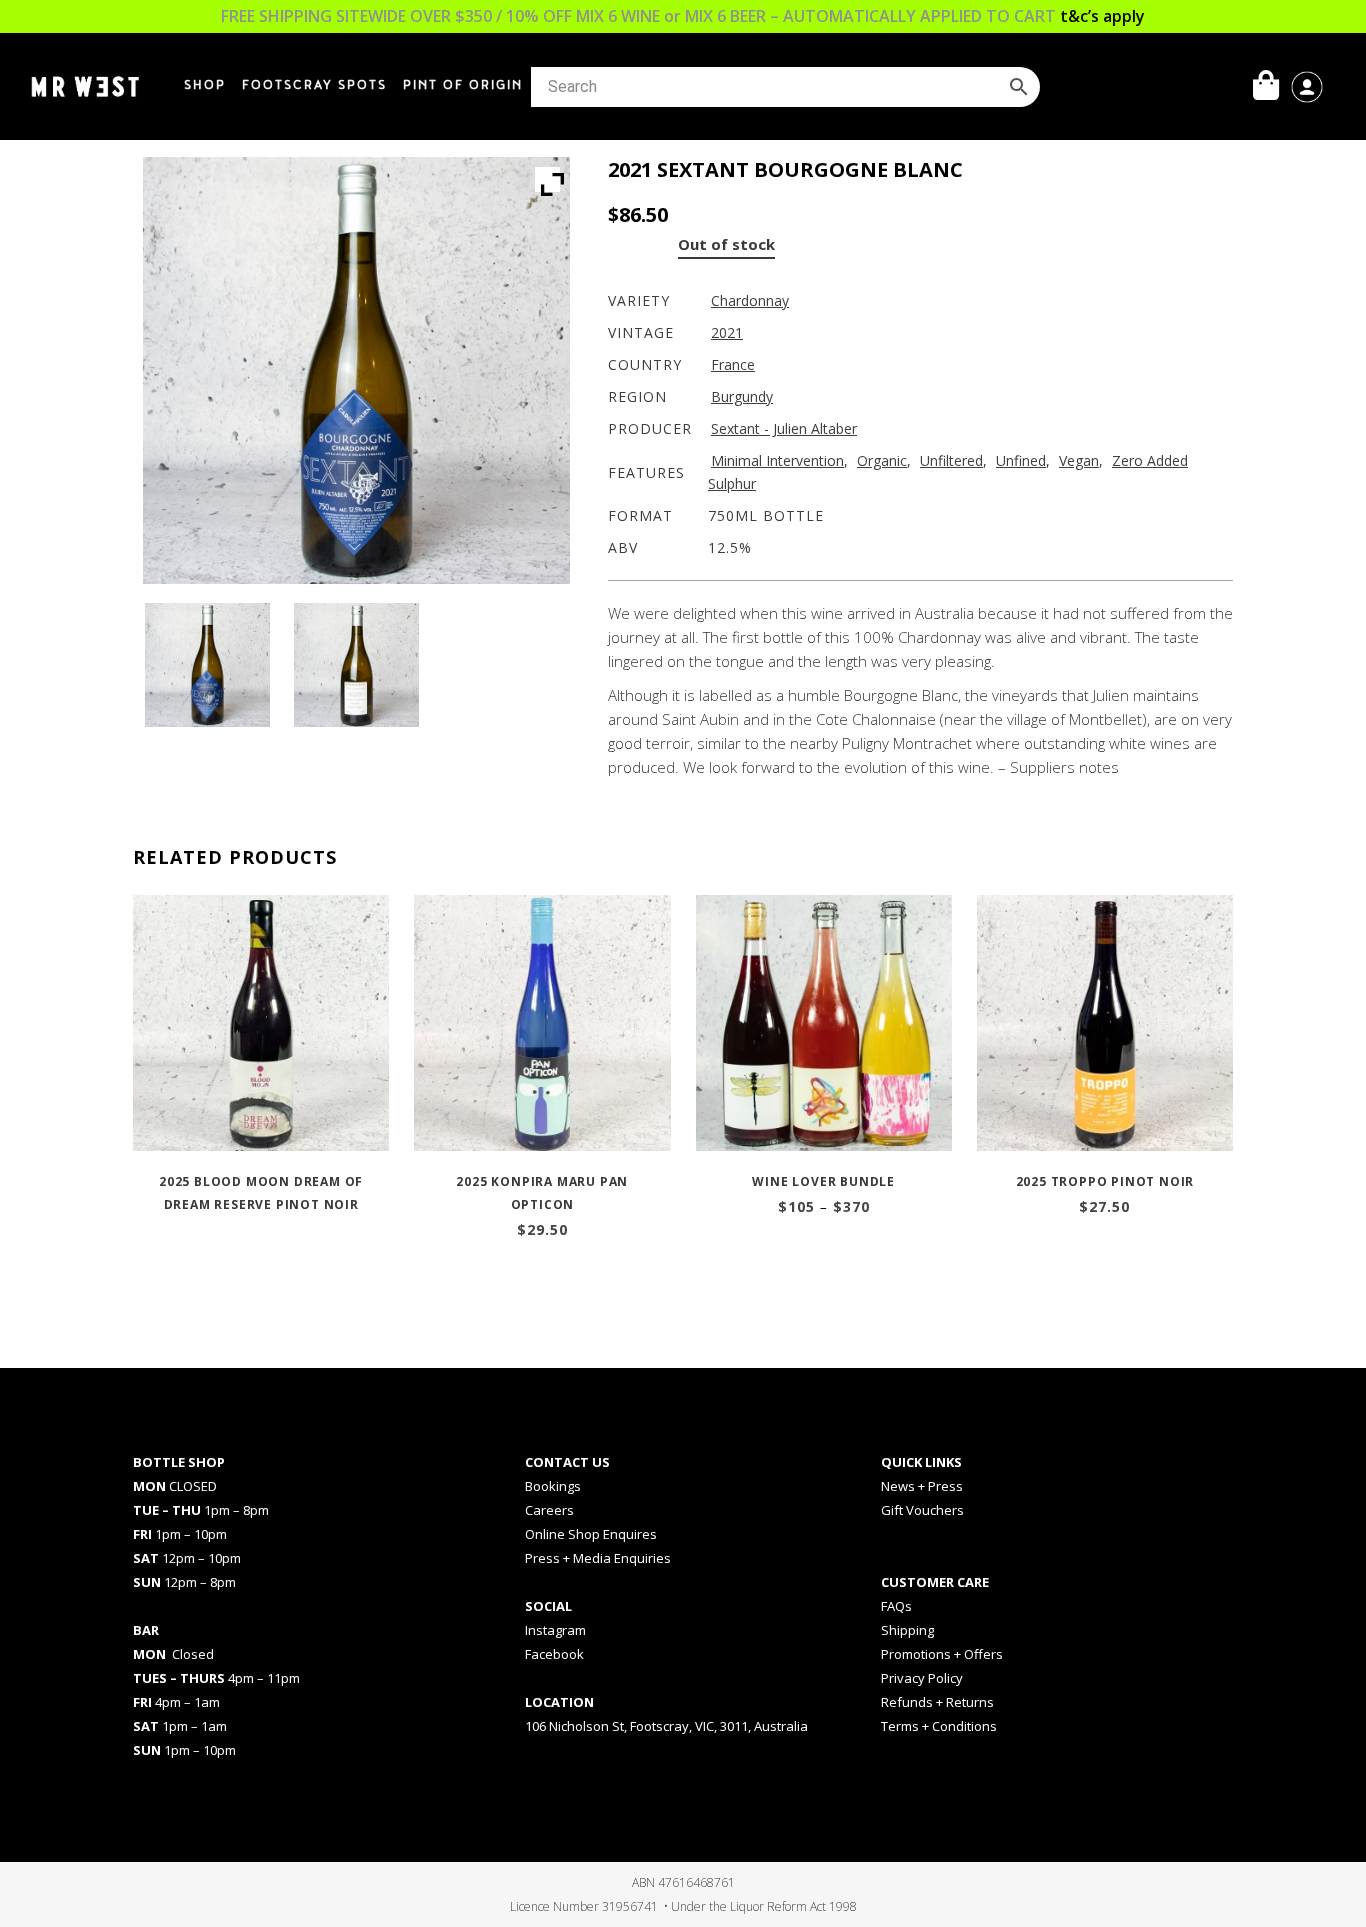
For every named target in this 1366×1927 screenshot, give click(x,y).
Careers (549, 1510)
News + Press (922, 1486)
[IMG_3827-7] (207, 665)
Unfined (1021, 460)
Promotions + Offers (942, 1654)
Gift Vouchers (922, 1510)
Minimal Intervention (777, 460)
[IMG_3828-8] (356, 665)
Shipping (907, 1630)
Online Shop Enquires (591, 1534)
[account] (1307, 85)
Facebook (554, 1654)
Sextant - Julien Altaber (784, 428)
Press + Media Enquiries (598, 1558)
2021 (727, 332)
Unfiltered (951, 460)
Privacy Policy (922, 1678)
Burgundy (742, 396)
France (733, 364)
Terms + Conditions (939, 1726)
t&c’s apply (1102, 16)
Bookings (553, 1486)
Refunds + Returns (937, 1702)
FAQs (896, 1606)
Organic (882, 460)
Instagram (555, 1630)
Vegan (1079, 460)
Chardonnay (750, 300)
